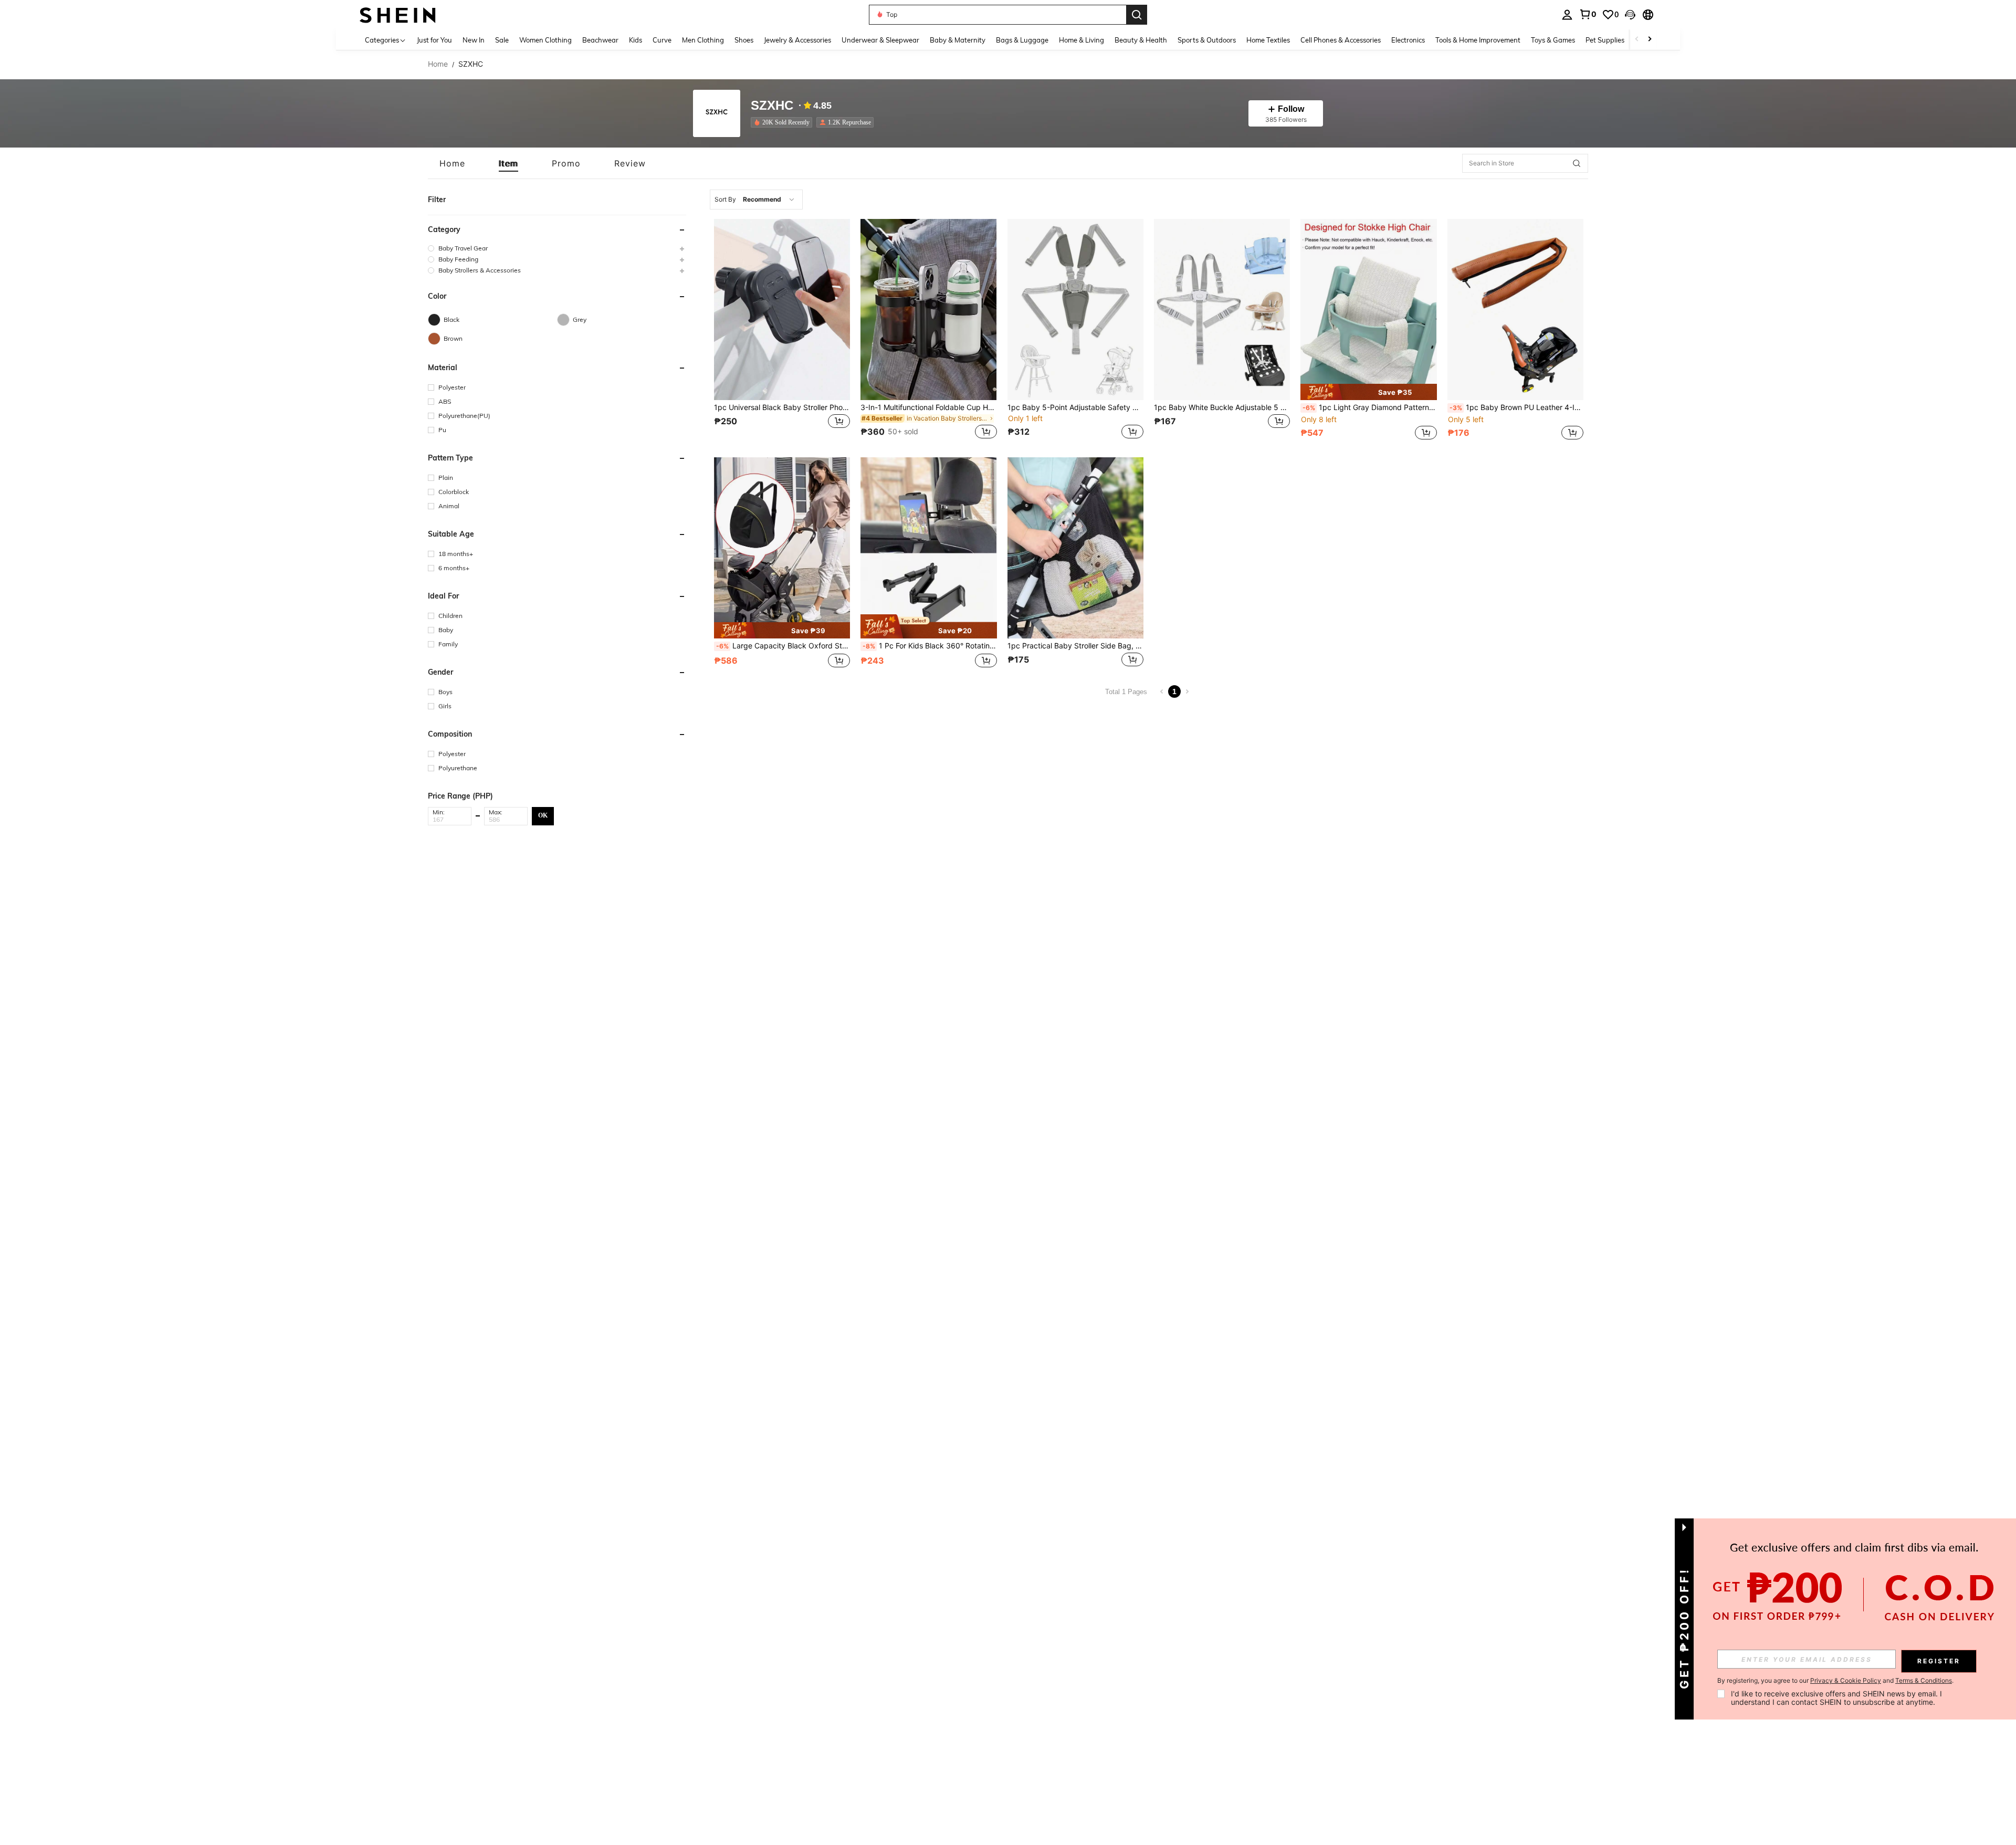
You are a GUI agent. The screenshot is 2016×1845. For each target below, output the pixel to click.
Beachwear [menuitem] (600, 40)
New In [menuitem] (474, 40)
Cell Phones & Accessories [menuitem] (1341, 40)
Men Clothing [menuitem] (703, 40)
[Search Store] (1577, 163)
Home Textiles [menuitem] (1268, 40)
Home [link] (438, 64)
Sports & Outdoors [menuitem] (1207, 40)
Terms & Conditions (1924, 1680)
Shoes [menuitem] (744, 40)
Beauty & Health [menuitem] (1141, 40)
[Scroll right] (1650, 40)
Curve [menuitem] (662, 40)
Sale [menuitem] (502, 40)
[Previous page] (1162, 691)
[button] (1630, 15)
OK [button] (543, 815)
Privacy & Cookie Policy (1846, 1680)
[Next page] (1187, 691)
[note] (1368, 392)
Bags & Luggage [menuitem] (1022, 40)
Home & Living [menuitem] (1081, 40)
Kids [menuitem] (636, 40)
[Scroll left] (1637, 40)
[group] (557, 248)
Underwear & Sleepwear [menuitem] (880, 40)
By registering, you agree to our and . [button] (1835, 1681)
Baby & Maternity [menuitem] (958, 40)
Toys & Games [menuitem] (1553, 40)
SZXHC (772, 106)
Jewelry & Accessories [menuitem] (797, 40)
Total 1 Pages (1126, 692)
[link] (1588, 14)
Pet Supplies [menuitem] (1605, 40)
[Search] (1137, 15)
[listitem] (784, 122)
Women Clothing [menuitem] (545, 40)
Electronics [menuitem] (1408, 40)
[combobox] (756, 200)
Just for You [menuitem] (434, 40)
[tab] (452, 163)
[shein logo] (398, 14)
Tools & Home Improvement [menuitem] (1478, 40)
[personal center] (1567, 15)
